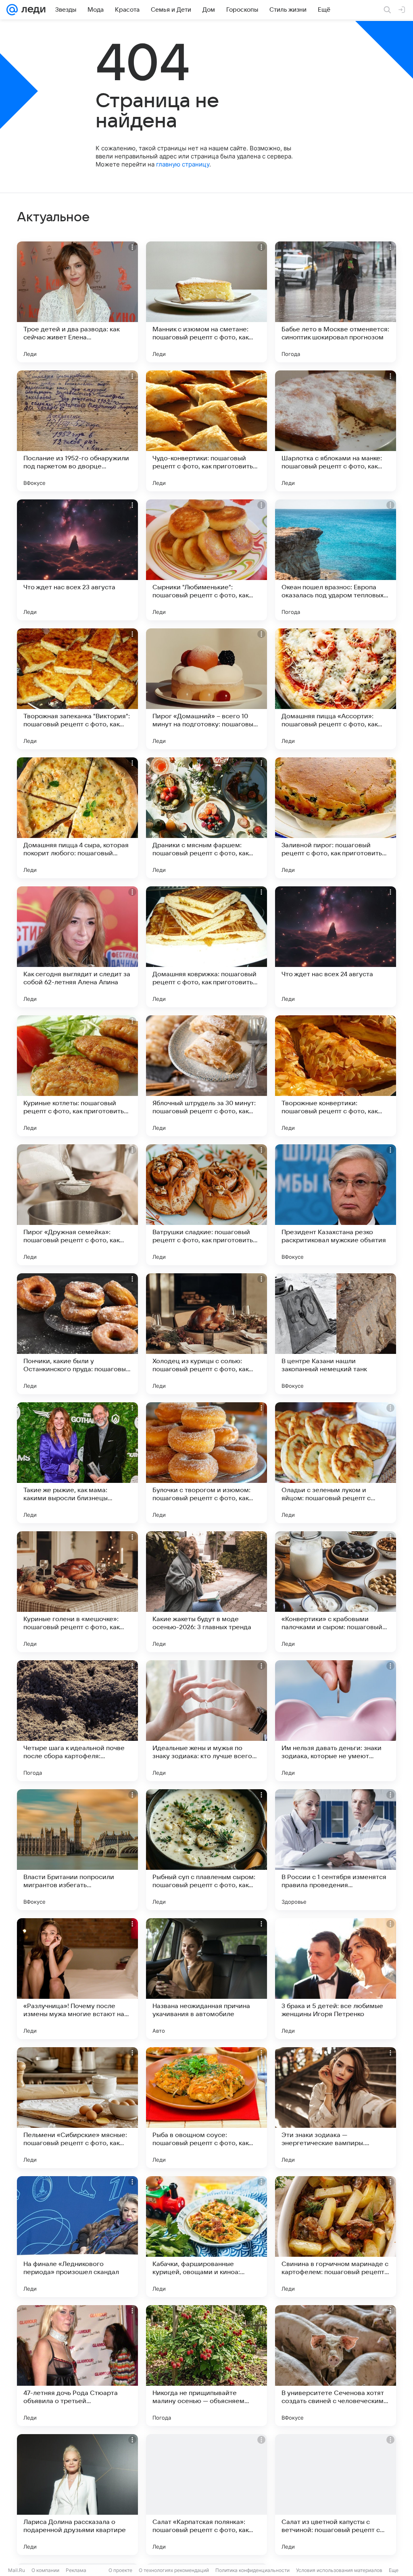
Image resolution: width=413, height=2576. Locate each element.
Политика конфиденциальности (252, 2570)
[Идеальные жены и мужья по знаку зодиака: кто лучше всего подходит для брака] (206, 1721)
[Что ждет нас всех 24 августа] (336, 947)
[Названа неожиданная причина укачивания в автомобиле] (206, 1979)
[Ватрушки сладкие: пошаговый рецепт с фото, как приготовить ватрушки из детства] (206, 1205)
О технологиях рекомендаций (174, 2570)
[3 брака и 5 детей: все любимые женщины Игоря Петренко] (336, 1979)
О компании (45, 2570)
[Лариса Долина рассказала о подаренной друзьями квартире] (77, 2495)
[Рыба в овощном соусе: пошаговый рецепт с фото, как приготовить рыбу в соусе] (206, 2108)
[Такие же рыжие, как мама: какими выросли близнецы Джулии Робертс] (77, 1463)
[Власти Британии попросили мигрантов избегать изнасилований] (77, 1850)
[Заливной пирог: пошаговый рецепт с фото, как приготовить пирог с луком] (336, 818)
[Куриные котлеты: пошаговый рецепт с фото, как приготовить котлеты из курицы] (77, 1076)
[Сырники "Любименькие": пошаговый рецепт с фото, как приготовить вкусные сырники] (206, 560)
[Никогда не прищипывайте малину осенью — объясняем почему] (206, 2366)
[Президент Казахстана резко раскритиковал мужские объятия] (336, 1205)
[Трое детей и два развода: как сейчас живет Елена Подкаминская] (77, 302)
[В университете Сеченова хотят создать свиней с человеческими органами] (336, 2366)
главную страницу (183, 164)
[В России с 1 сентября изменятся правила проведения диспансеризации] (336, 1850)
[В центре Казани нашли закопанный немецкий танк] (336, 1334)
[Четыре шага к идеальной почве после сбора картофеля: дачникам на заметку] (77, 1721)
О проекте (120, 2570)
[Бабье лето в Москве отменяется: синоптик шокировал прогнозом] (336, 302)
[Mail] (12, 10)
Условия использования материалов (339, 2570)
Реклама (76, 2570)
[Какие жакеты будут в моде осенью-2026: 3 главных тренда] (206, 1592)
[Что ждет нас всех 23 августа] (77, 560)
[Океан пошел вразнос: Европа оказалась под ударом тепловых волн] (336, 560)
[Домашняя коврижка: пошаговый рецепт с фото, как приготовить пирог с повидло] (206, 947)
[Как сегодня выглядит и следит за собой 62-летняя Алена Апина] (77, 947)
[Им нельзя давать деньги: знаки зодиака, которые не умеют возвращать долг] (336, 1721)
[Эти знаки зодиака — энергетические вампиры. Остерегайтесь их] (336, 2108)
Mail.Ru (17, 2570)
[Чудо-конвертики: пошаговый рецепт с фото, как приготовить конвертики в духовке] (206, 431)
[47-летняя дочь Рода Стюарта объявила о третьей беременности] (77, 2366)
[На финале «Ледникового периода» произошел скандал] (77, 2237)
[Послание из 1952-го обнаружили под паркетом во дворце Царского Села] (77, 431)
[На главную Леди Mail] (32, 10)
